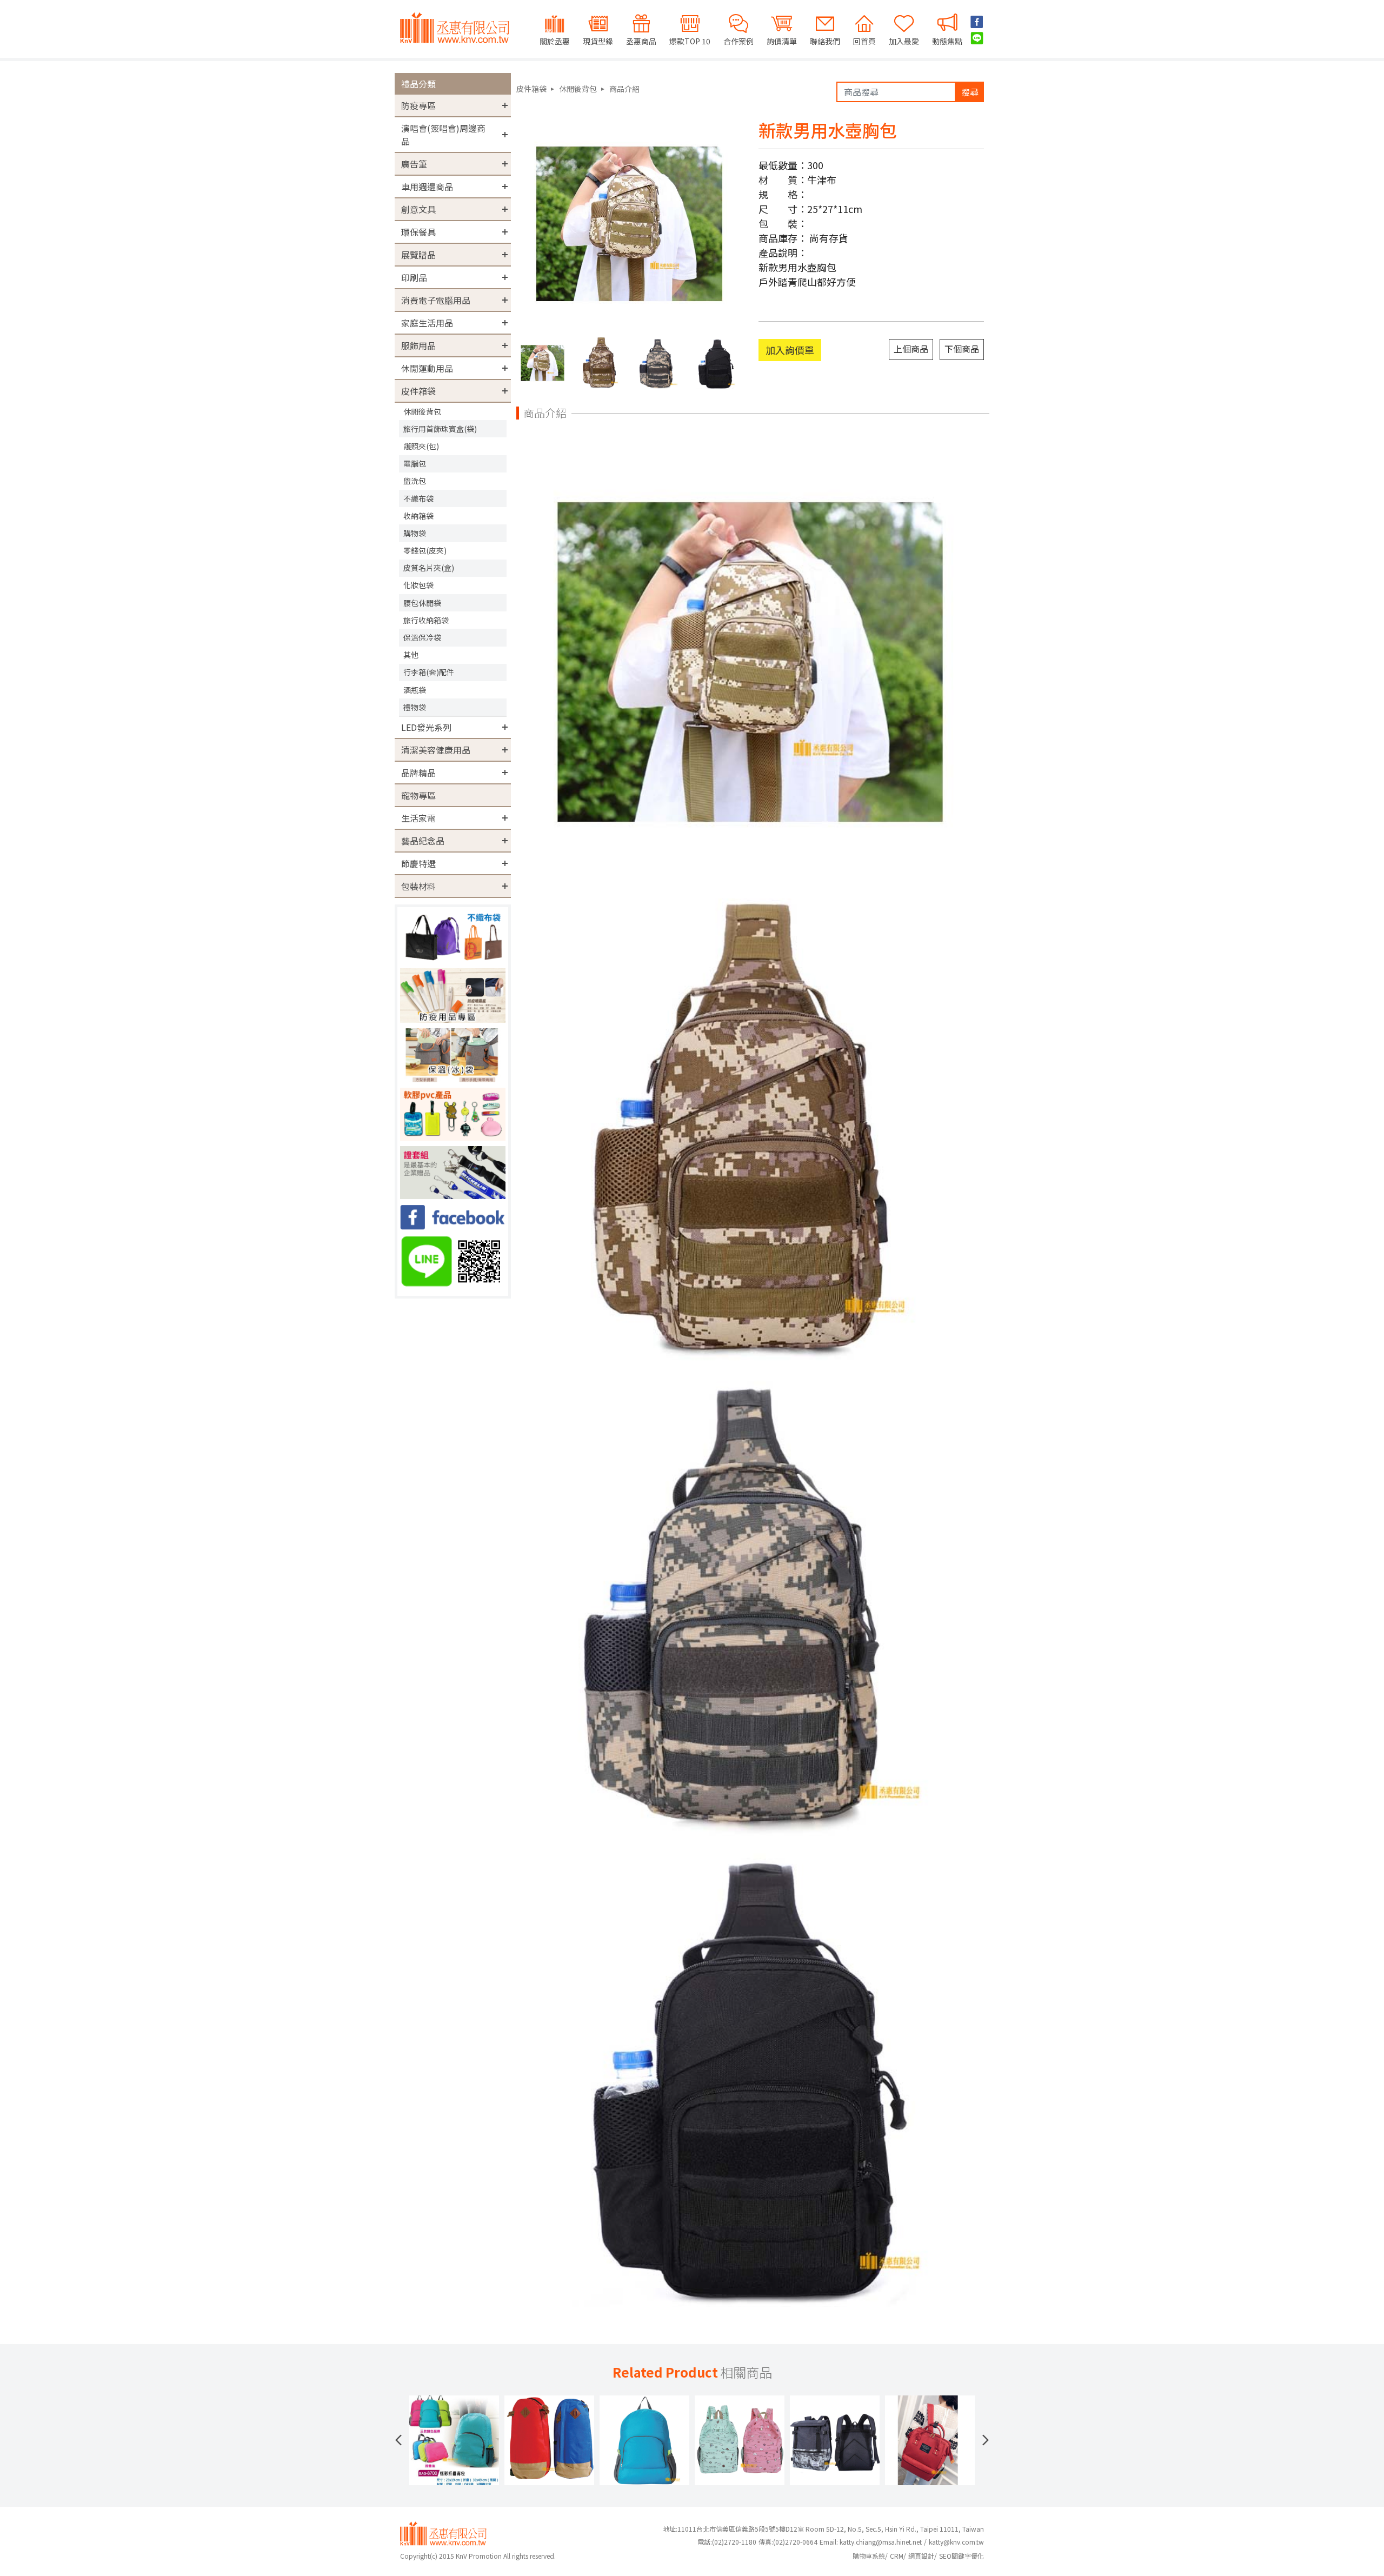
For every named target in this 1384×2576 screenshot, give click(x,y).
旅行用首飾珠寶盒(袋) (440, 429)
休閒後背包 (422, 411)
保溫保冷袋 (422, 637)
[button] (398, 2440)
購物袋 (415, 533)
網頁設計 (921, 2556)
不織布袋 (418, 498)
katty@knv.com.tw (956, 2542)
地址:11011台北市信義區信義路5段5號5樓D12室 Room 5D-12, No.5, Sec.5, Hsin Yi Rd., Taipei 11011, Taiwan (823, 2529)
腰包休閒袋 (422, 603)
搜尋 (970, 92)
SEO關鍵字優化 (962, 2556)
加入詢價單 (790, 350)
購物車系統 (869, 2556)
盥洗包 (415, 481)
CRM (897, 2556)
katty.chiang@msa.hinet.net (881, 2542)
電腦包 (415, 463)
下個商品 (962, 349)
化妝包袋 (418, 585)
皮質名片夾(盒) (429, 568)
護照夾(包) (421, 446)
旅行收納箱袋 (426, 620)
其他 (411, 655)
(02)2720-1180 (727, 2542)
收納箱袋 (418, 516)
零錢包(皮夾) (425, 550)
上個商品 (911, 349)
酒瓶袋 (415, 690)
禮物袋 (415, 707)
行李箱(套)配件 (429, 672)
